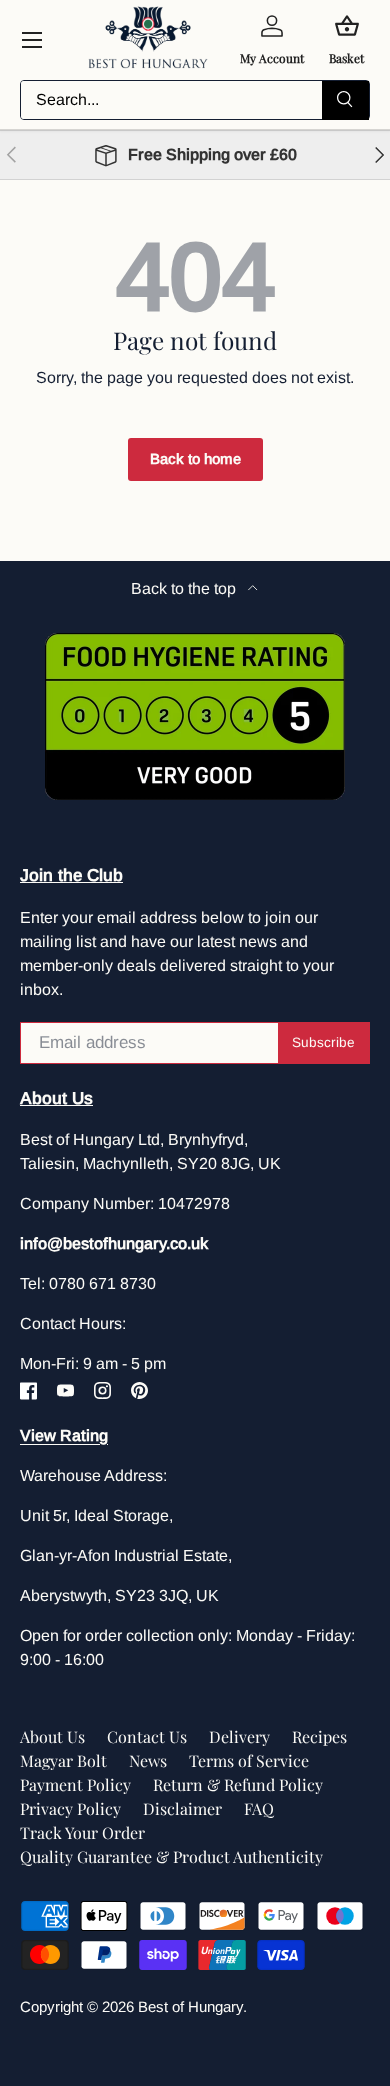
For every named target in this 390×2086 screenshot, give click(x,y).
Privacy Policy (70, 1808)
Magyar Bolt (63, 1760)
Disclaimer (182, 1808)
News (148, 1760)
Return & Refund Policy (238, 1784)
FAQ (259, 1808)
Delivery (239, 1736)
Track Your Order (82, 1832)
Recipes (319, 1736)
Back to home (195, 459)
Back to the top (185, 588)
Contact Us (147, 1736)
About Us (52, 1736)
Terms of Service (249, 1760)
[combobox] (195, 100)
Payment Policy (75, 1784)
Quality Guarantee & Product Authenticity (171, 1856)
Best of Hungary (190, 2006)
